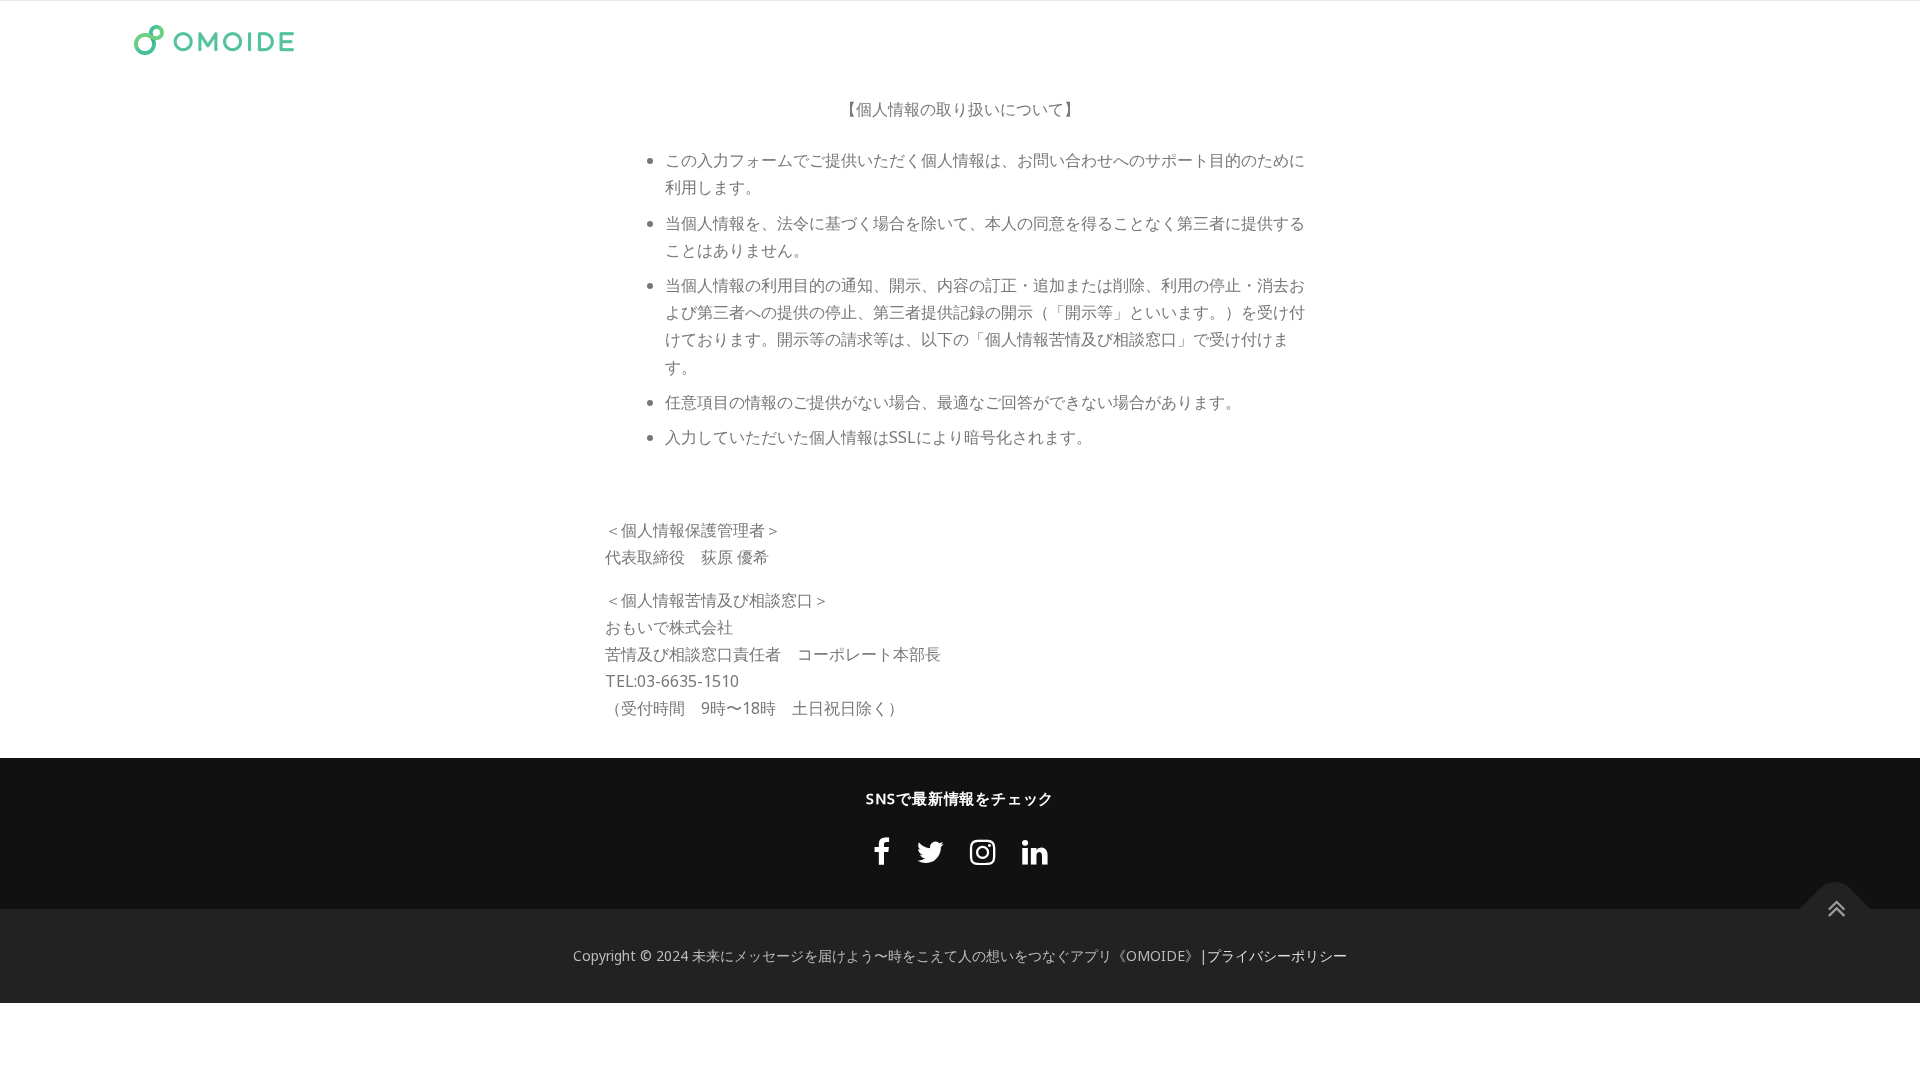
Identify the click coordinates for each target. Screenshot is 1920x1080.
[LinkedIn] (1035, 851)
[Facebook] (881, 851)
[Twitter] (930, 851)
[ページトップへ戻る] (1835, 909)
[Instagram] (983, 851)
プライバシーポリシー (1277, 955)
